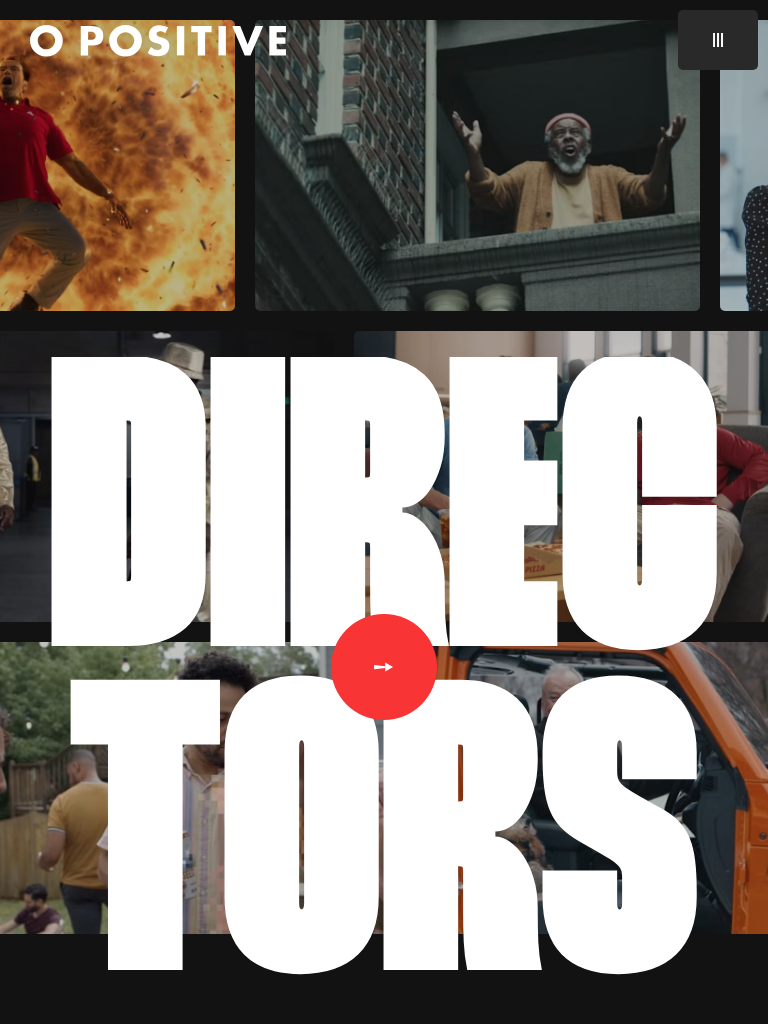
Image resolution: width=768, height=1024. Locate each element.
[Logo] (158, 43)
